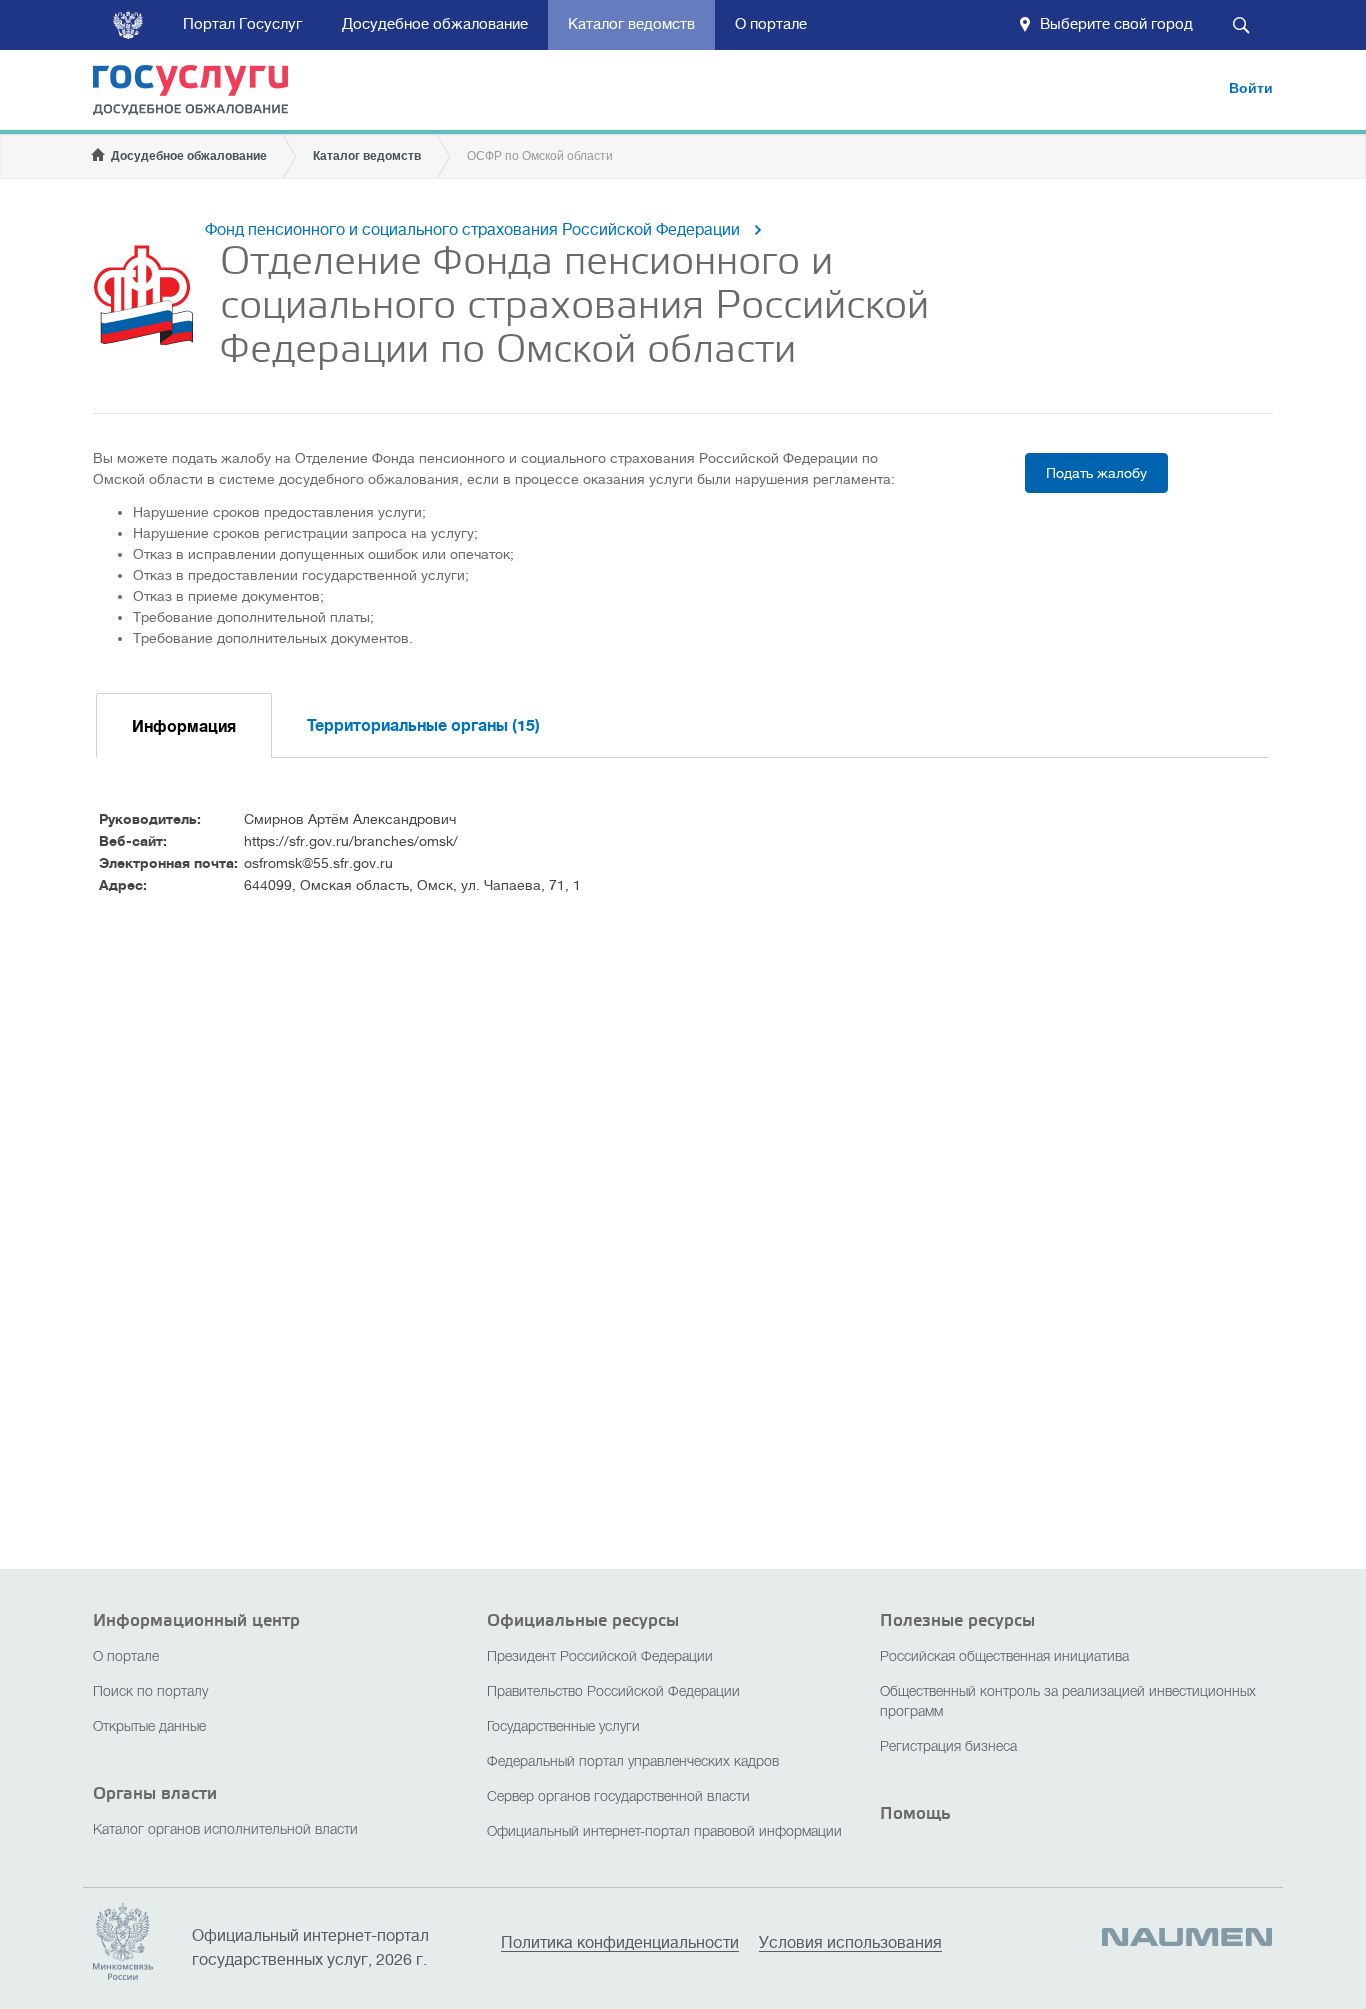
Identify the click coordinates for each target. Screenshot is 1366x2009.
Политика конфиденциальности (620, 1943)
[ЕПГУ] (203, 93)
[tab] (184, 725)
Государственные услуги (563, 1727)
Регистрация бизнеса (948, 1747)
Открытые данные (149, 1727)
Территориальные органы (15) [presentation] (423, 726)
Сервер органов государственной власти (618, 1797)
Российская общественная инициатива (1004, 1657)
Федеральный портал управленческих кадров (633, 1762)
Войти (1251, 88)
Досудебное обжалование (435, 24)
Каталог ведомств (631, 24)
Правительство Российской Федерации (613, 1692)
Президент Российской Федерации (600, 1657)
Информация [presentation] (184, 727)
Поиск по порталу (150, 1692)
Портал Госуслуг (242, 24)
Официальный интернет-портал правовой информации (664, 1832)
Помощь (915, 1813)
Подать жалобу (1096, 473)
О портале (771, 24)
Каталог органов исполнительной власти (225, 1830)
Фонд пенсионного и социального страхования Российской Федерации (472, 230)
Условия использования (850, 1943)
